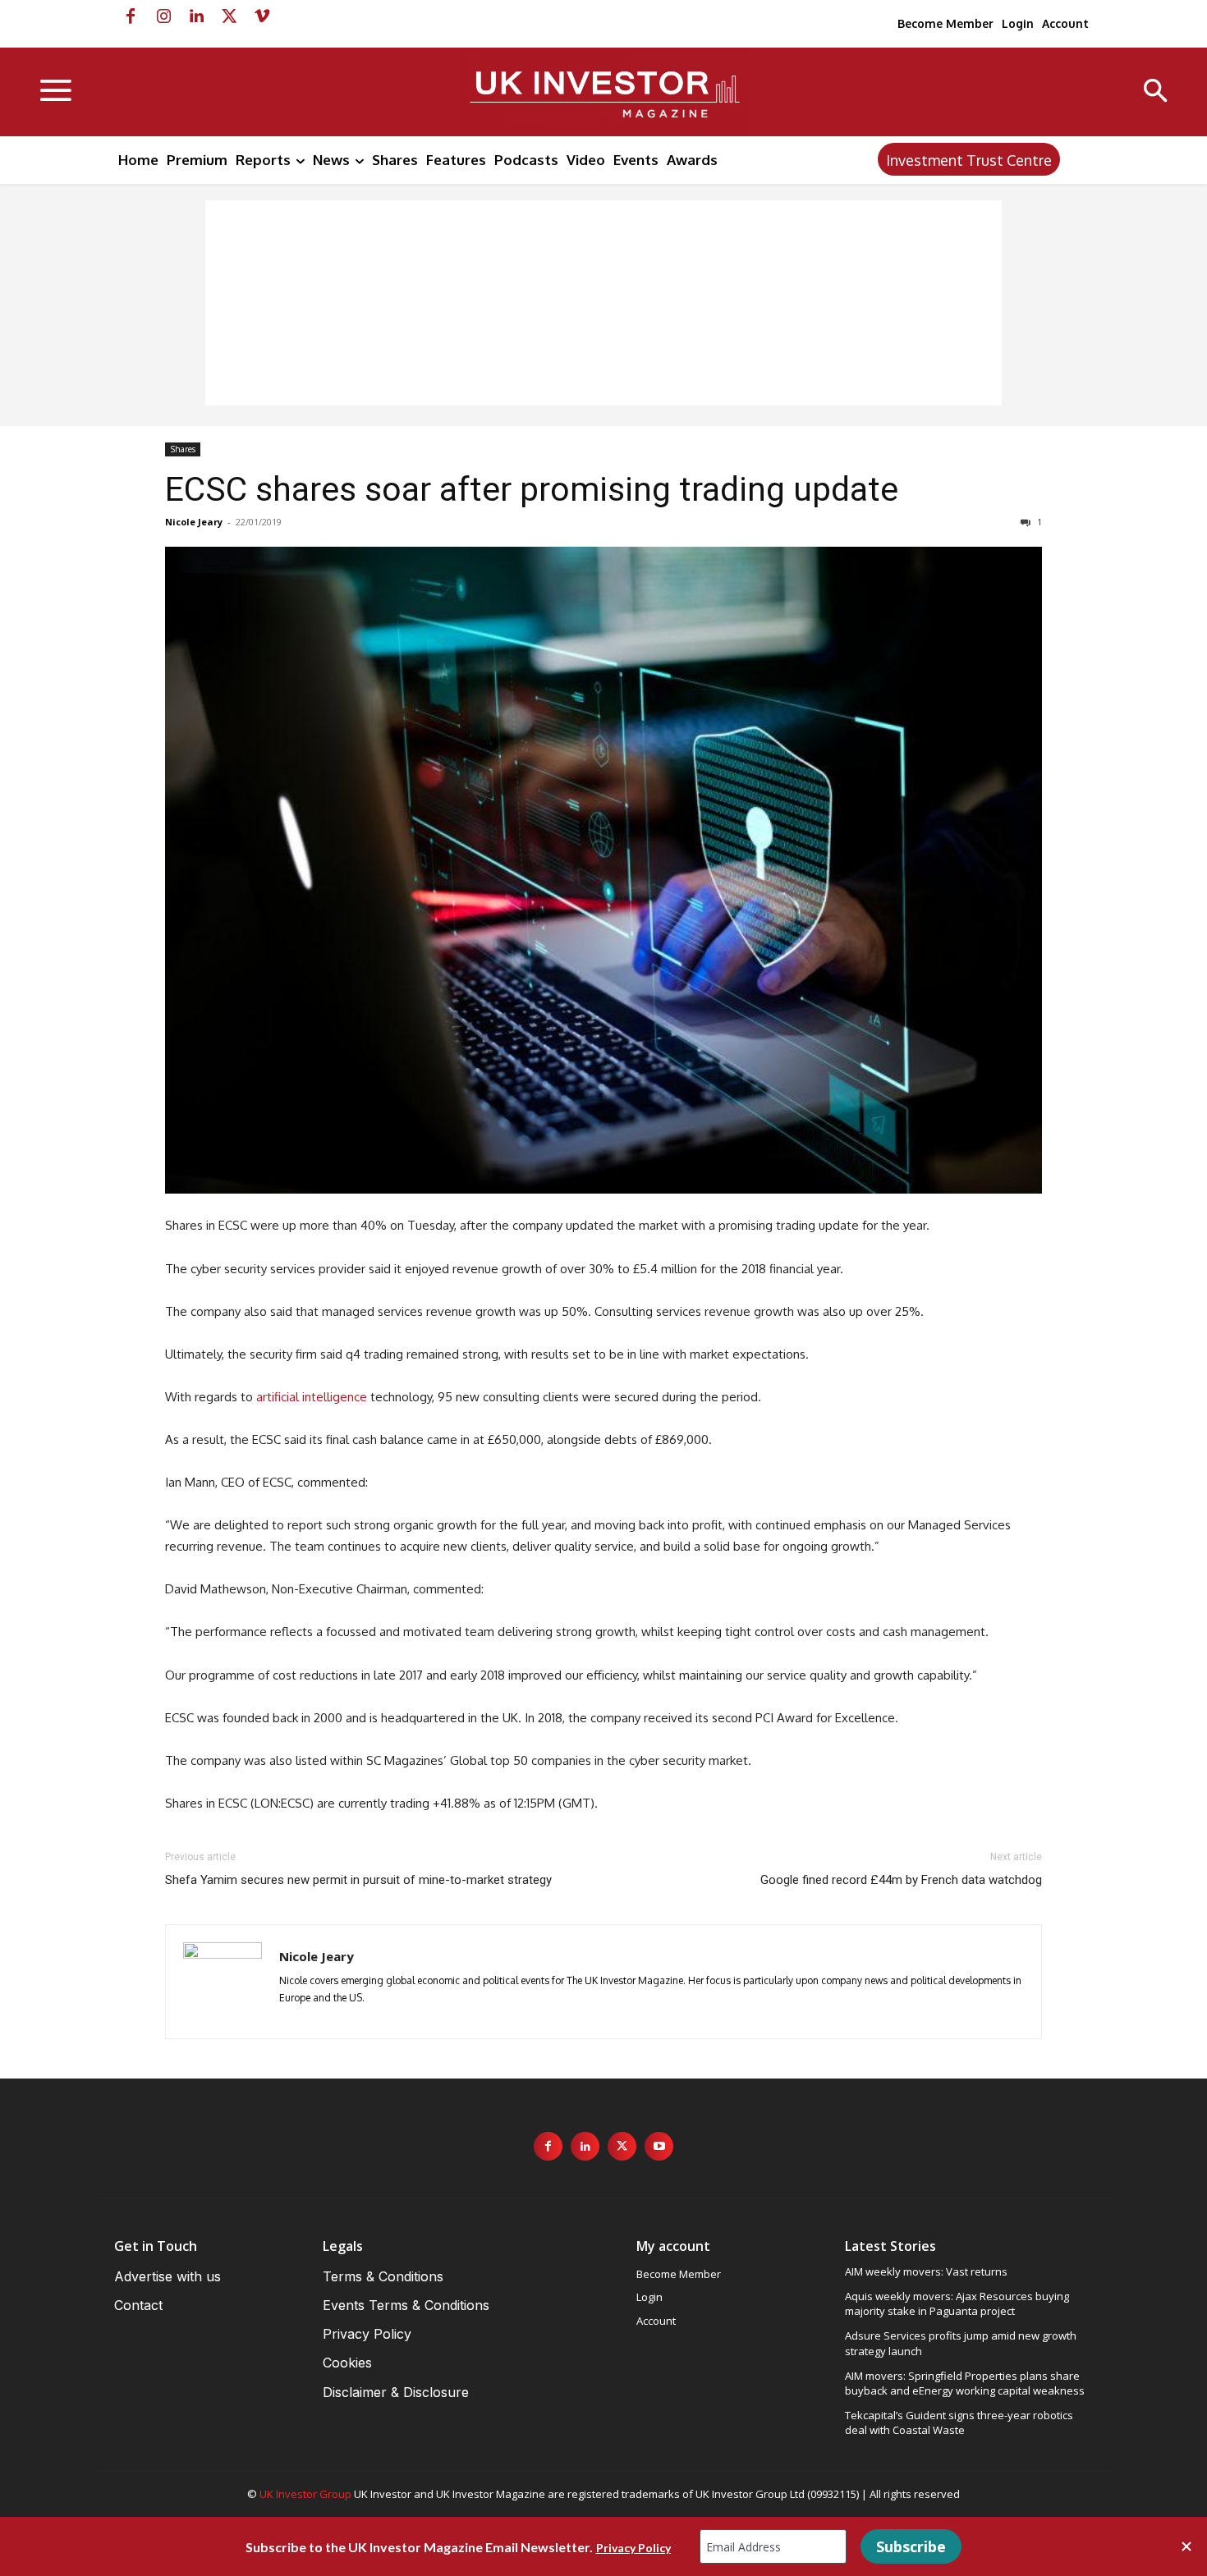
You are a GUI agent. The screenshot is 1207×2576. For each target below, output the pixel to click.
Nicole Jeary (194, 522)
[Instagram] (163, 16)
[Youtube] (659, 2146)
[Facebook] (131, 16)
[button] (1156, 92)
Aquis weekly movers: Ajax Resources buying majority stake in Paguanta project (957, 2303)
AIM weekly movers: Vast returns (926, 2271)
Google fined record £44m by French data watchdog (901, 1880)
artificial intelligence (312, 1397)
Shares (183, 449)
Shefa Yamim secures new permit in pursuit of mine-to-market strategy (358, 1880)
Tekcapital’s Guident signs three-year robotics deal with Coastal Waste (959, 2422)
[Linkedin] (196, 16)
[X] (229, 16)
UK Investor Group (305, 2494)
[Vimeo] (262, 16)
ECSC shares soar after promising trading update (532, 489)
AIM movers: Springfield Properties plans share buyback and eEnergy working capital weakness (965, 2383)
